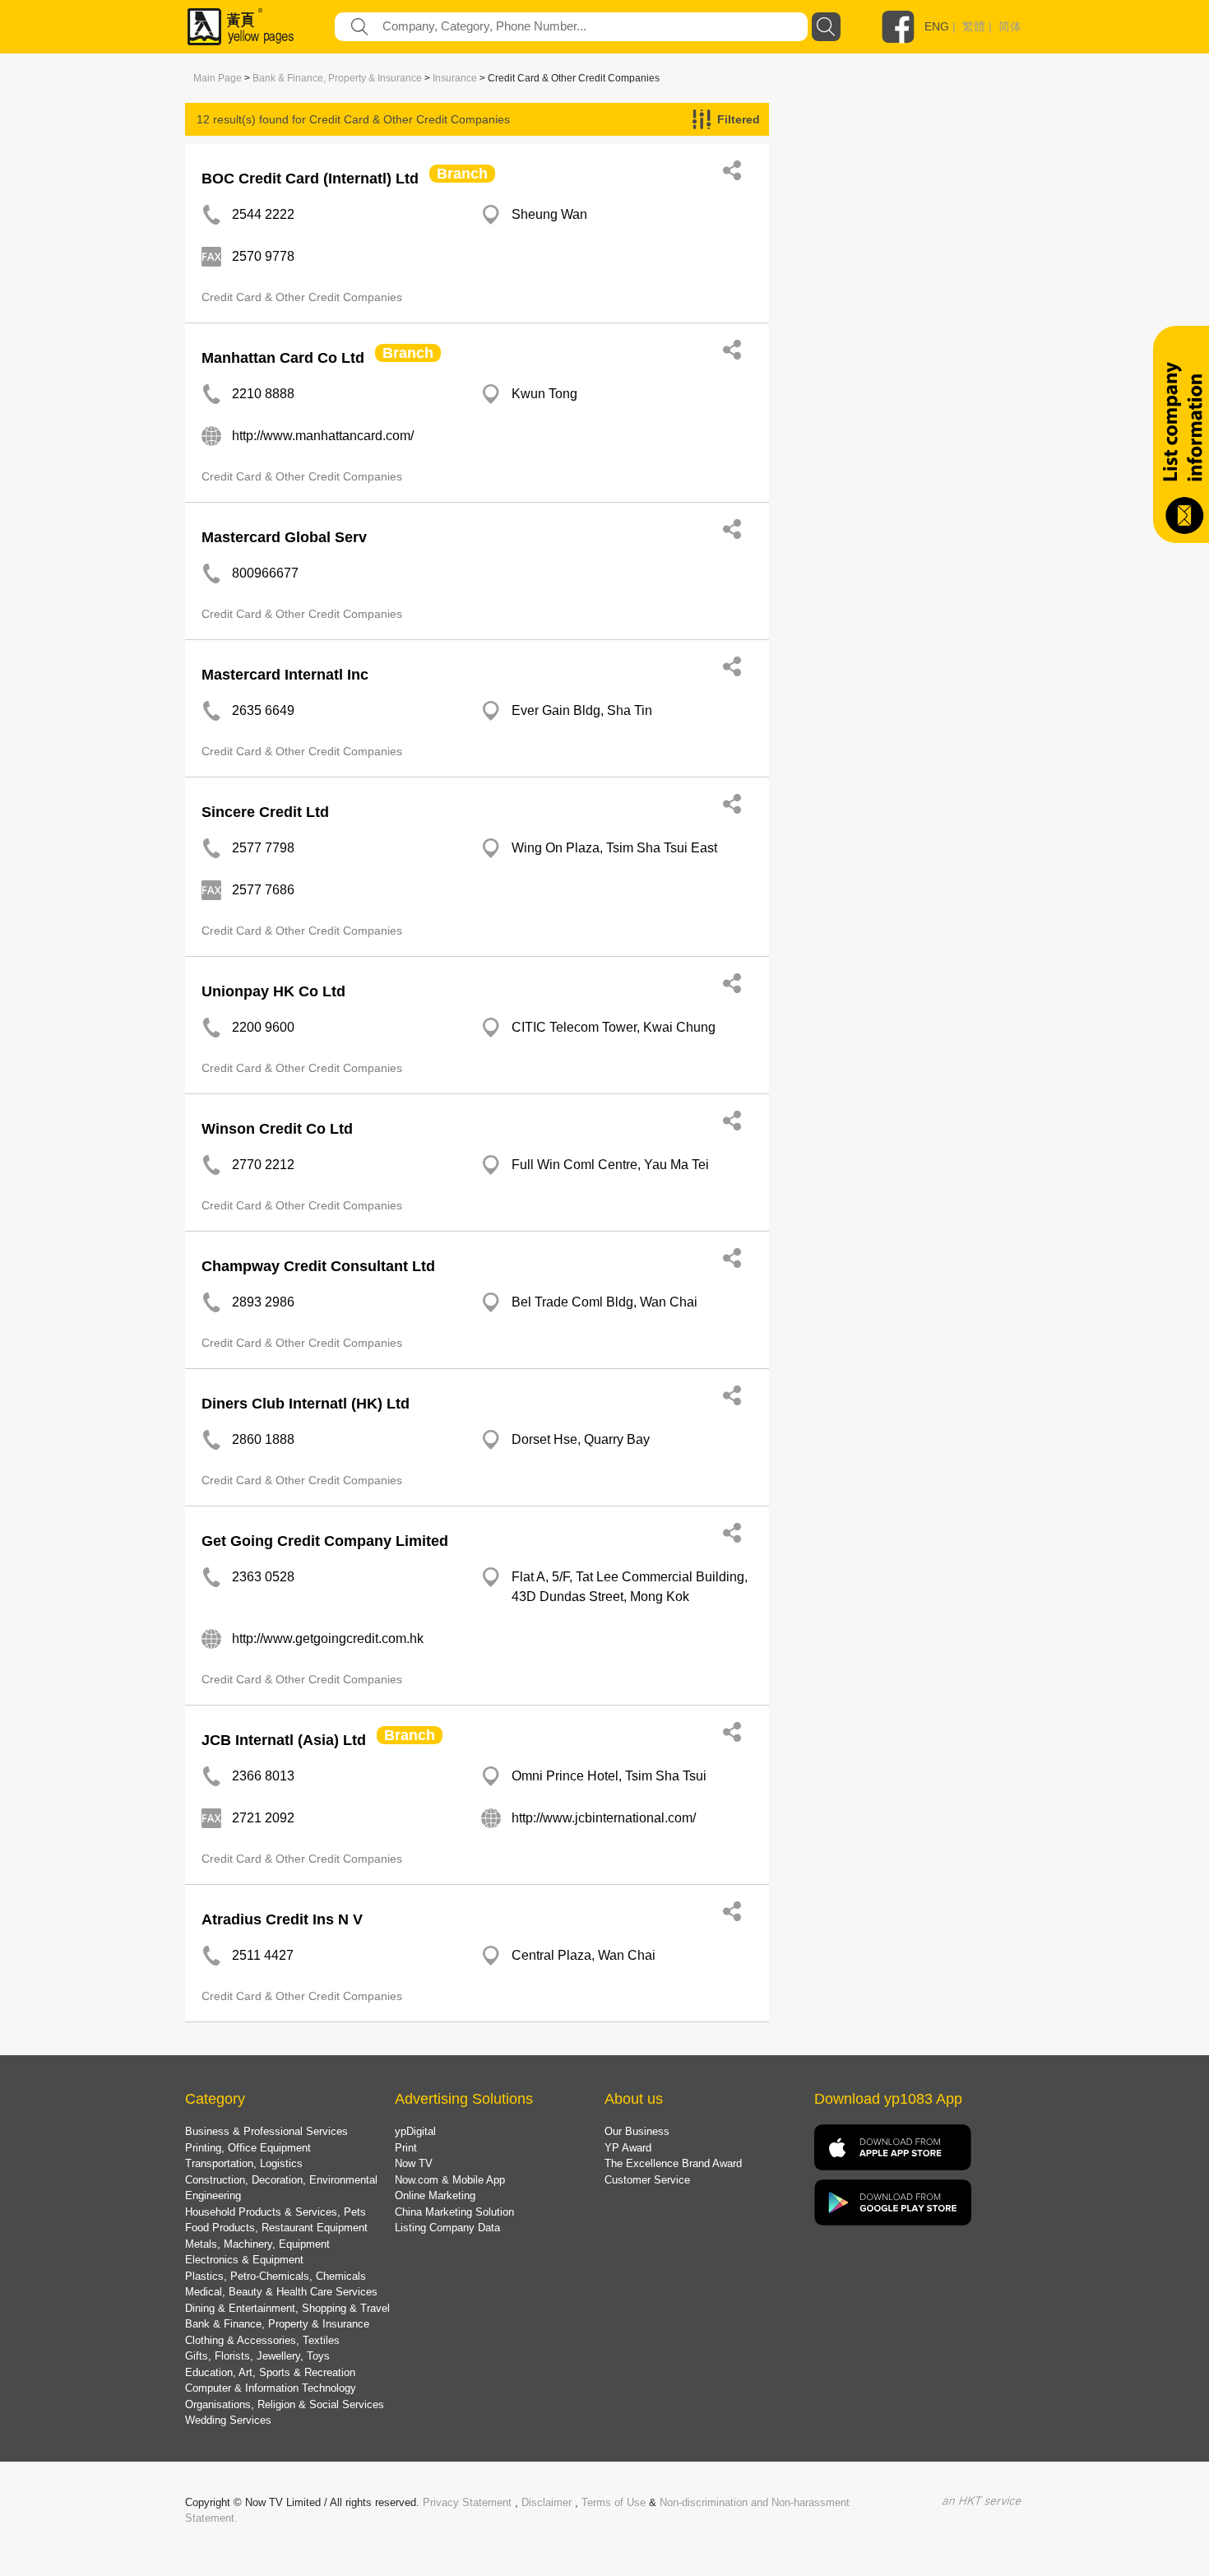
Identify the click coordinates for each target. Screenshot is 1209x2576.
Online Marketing (435, 2195)
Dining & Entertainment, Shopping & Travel (287, 2308)
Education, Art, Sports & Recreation (270, 2372)
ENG (937, 26)
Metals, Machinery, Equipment (257, 2244)
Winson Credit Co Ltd (277, 1129)
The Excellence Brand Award (673, 2163)
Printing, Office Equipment (248, 2148)
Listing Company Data (447, 2228)
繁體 (974, 26)
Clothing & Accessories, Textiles (262, 2340)
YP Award (628, 2148)
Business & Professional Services (266, 2131)
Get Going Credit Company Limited (325, 1541)
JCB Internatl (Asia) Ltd (284, 1740)
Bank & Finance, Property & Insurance (337, 78)
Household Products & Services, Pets (276, 2212)
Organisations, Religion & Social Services (285, 2404)
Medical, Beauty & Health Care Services (281, 2292)
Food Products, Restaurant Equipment (276, 2228)
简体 (1010, 26)
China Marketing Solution (454, 2212)
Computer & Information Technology (271, 2388)
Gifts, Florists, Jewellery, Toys (257, 2356)
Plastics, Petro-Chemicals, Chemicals (276, 2276)
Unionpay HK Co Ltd (273, 991)
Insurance (455, 78)
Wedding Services (228, 2420)
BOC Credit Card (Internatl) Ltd (310, 179)
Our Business (637, 2131)
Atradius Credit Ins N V (282, 1919)
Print (406, 2148)
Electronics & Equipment (244, 2260)
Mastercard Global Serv (284, 537)
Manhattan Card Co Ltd (283, 358)
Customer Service (647, 2180)
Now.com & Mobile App (450, 2180)
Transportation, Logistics (244, 2163)
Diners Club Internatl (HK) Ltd (306, 1404)
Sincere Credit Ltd (265, 812)
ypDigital (415, 2131)
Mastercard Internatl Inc (285, 675)
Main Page (218, 78)
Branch (462, 174)
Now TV (414, 2163)
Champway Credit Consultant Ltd (318, 1266)
